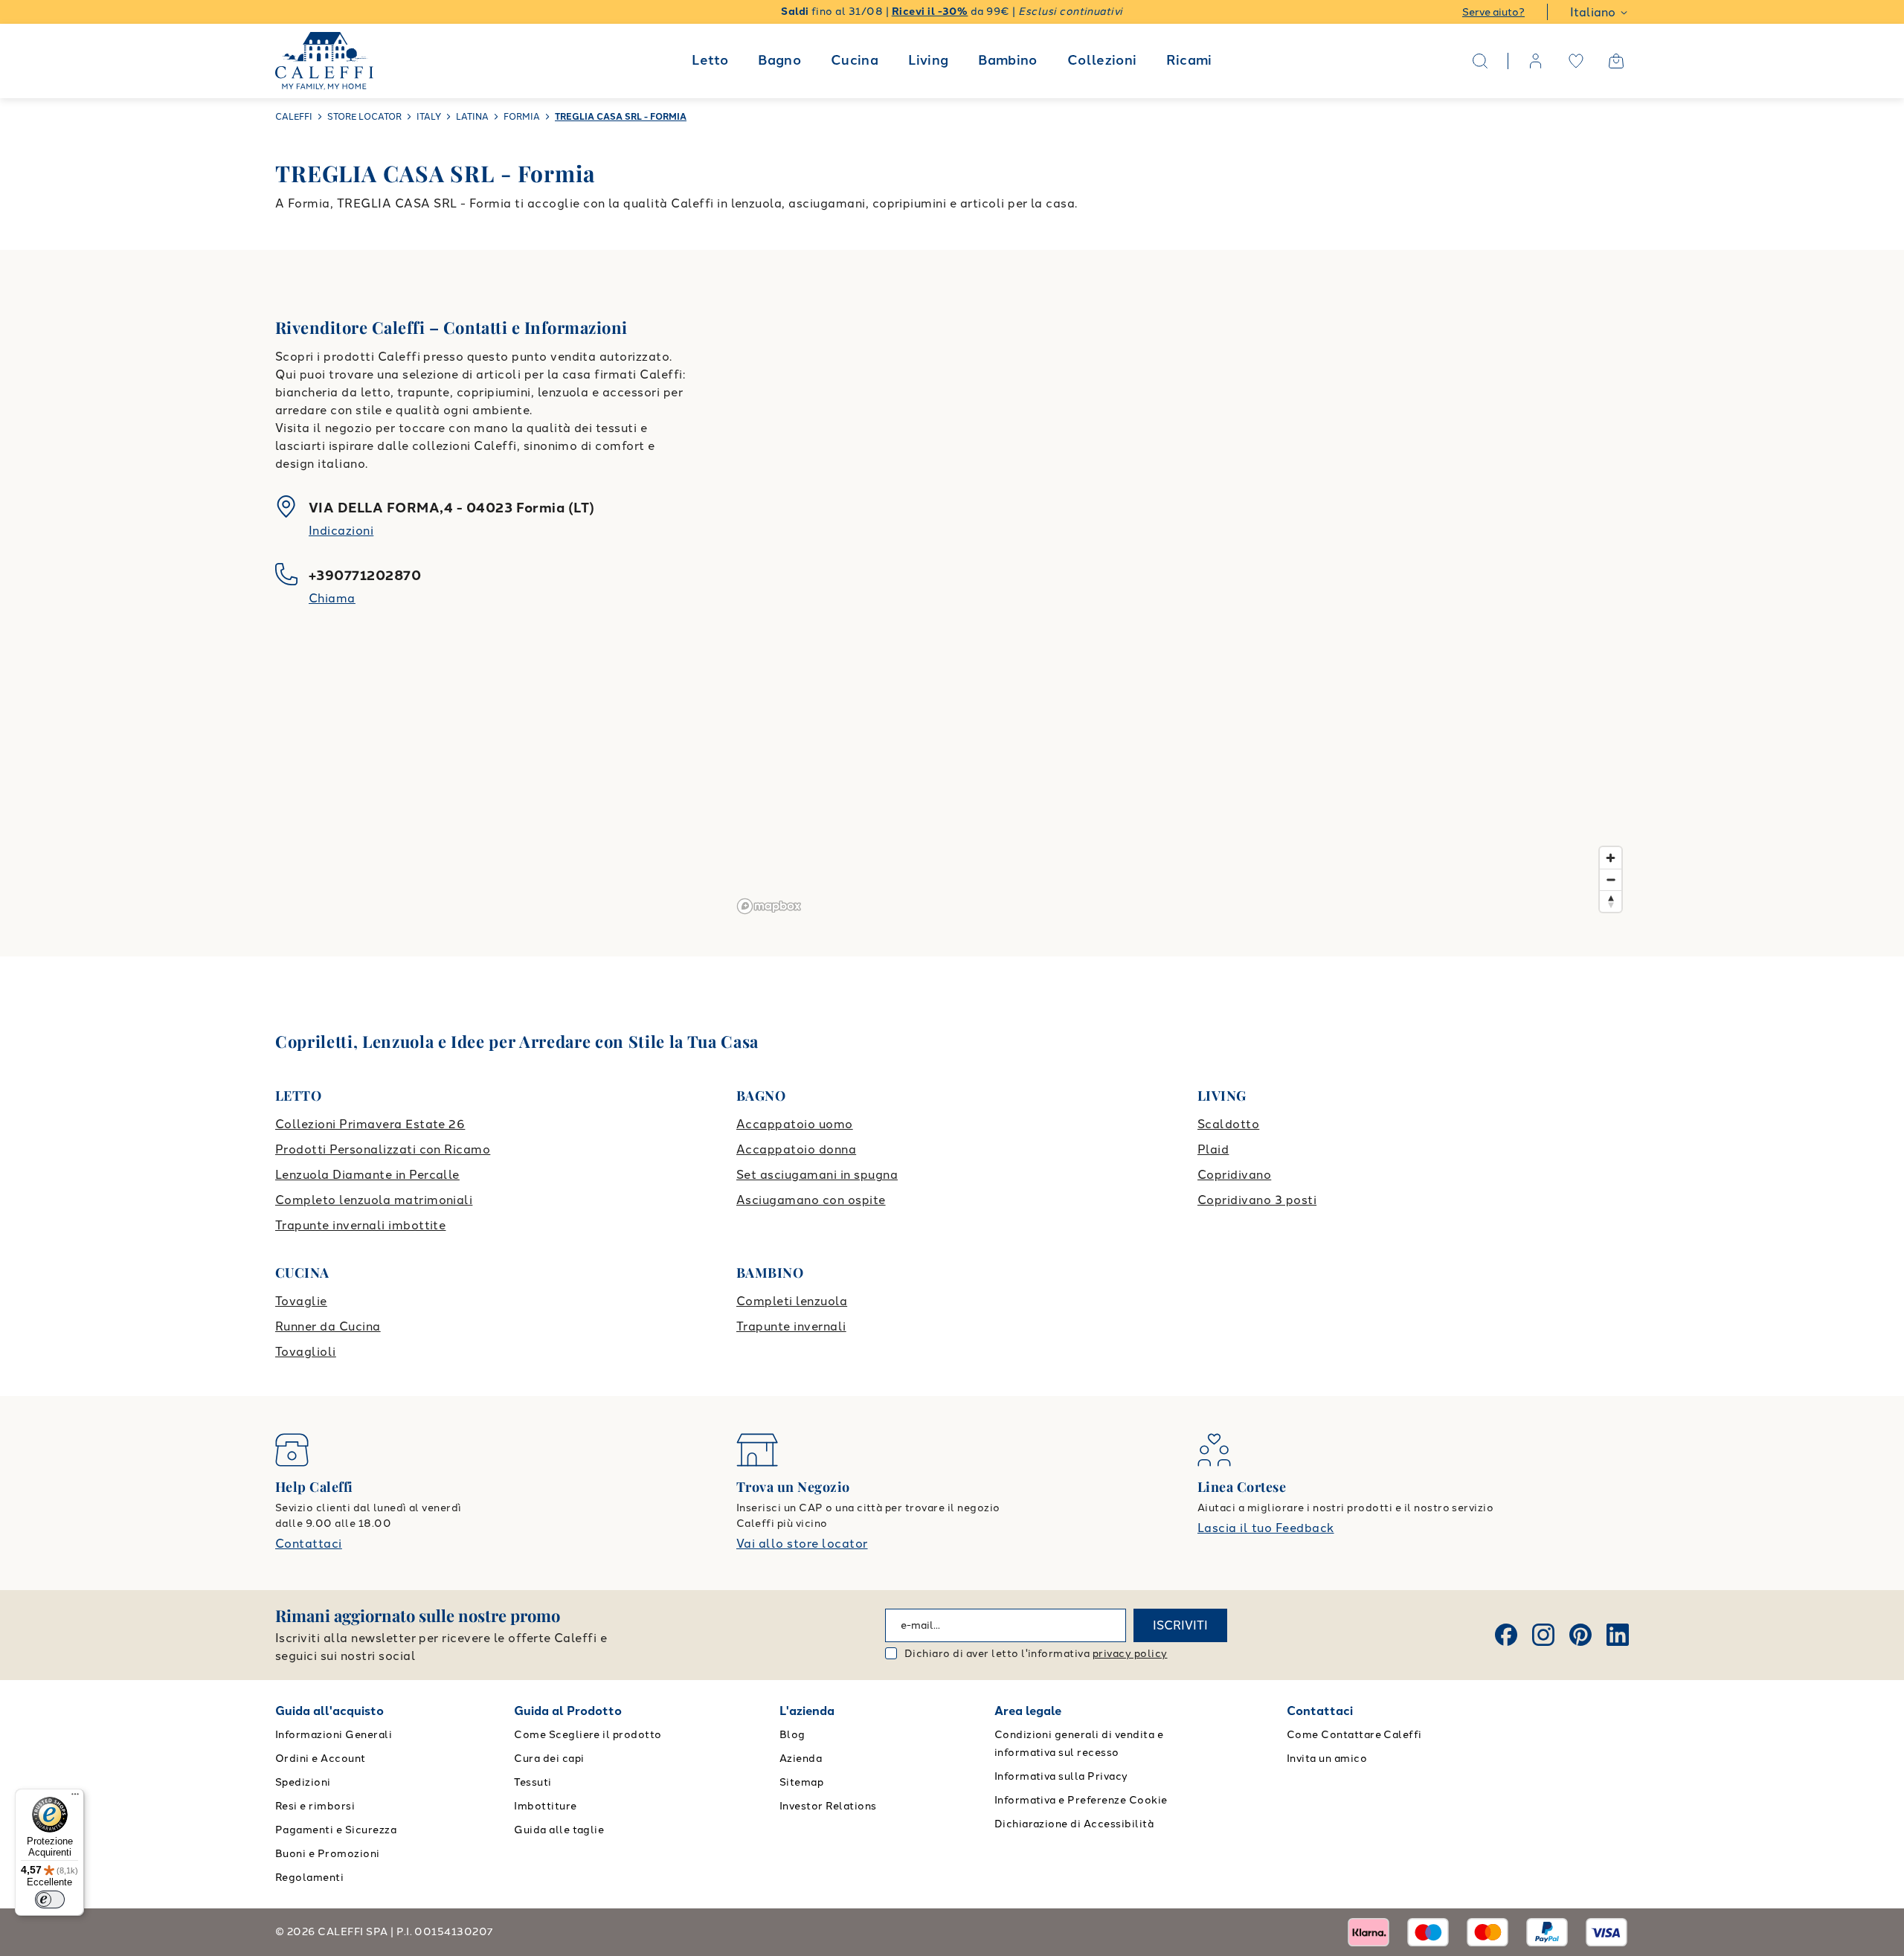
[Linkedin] (1618, 1635)
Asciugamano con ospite (811, 1200)
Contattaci (309, 1544)
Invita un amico (1327, 1759)
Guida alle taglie (559, 1830)
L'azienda (807, 1711)
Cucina (855, 60)
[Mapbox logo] (769, 906)
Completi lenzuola (792, 1301)
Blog (792, 1735)
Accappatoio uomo (795, 1124)
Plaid (1213, 1149)
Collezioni (1102, 60)
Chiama (332, 598)
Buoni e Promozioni (328, 1854)
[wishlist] (1576, 61)
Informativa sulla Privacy (1061, 1776)
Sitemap (801, 1782)
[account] (1536, 61)
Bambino (1008, 60)
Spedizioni (303, 1782)
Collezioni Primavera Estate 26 (370, 1124)
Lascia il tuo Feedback (1266, 1528)
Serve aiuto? (1493, 12)
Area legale (1028, 1711)
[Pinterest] (1580, 1635)
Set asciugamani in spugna (817, 1175)
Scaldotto (1228, 1124)
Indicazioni (341, 531)
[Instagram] (1543, 1635)
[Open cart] (1616, 61)
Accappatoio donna (796, 1149)
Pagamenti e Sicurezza (336, 1830)
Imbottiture (545, 1806)
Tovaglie (301, 1301)
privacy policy (1130, 1654)
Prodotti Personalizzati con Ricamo (383, 1149)
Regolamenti (309, 1878)
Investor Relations (828, 1806)
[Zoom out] (1611, 879)
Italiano (1593, 12)
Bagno (779, 60)
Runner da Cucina (328, 1326)
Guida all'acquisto (329, 1711)
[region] (1180, 603)
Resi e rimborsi (315, 1806)
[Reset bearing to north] (1611, 901)
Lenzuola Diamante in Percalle (367, 1175)
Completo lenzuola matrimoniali (374, 1200)
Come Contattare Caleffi (1354, 1735)
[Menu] (75, 1798)
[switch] (50, 1899)
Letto (710, 60)
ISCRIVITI (1180, 1625)
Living (928, 60)
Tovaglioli (306, 1352)
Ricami (1189, 60)
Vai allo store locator (802, 1544)
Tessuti (533, 1782)
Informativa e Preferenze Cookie (1081, 1800)
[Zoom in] (1611, 858)
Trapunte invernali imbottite (360, 1225)
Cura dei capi (549, 1759)
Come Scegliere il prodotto (588, 1735)
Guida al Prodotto (568, 1711)
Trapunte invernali (791, 1326)
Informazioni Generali (334, 1735)
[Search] (1480, 61)
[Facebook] (1506, 1635)
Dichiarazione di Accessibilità (1074, 1824)
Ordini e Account (321, 1759)
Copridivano (1234, 1175)
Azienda (801, 1759)
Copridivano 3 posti (1257, 1200)
